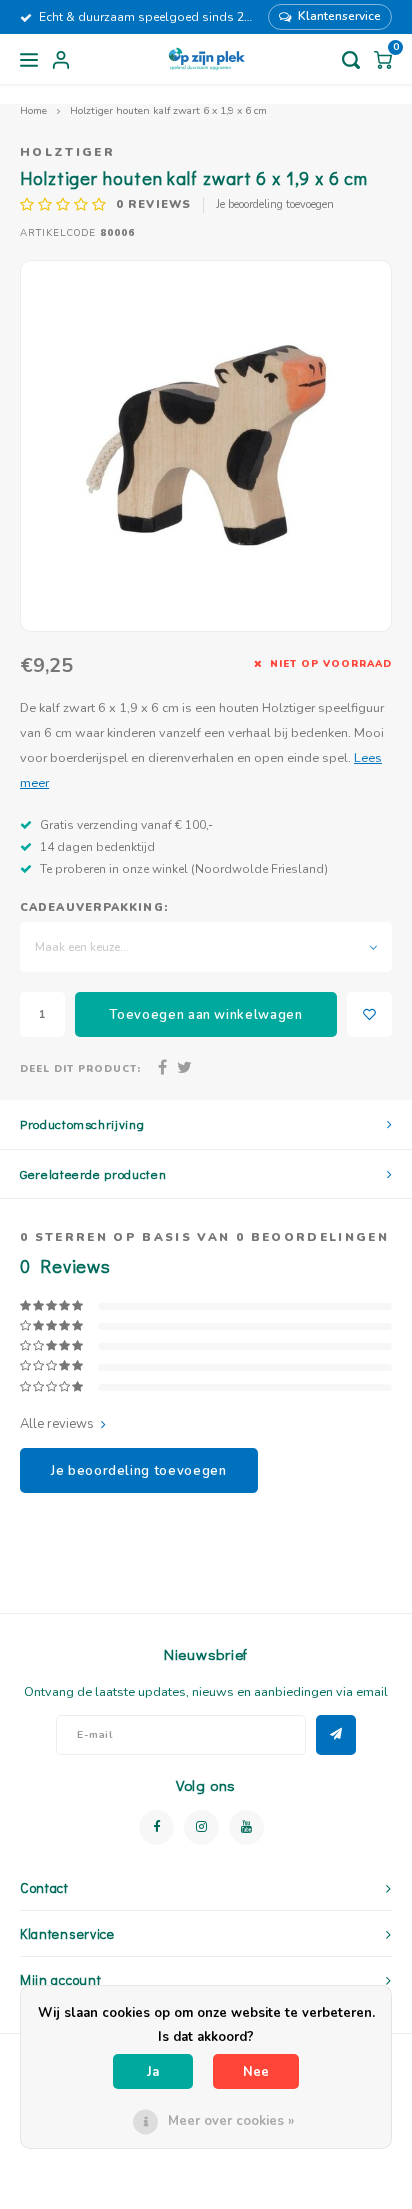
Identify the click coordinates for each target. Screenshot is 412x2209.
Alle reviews (57, 1424)
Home (33, 110)
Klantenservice (339, 16)
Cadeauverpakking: (94, 907)
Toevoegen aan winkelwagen (205, 1015)
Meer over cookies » (231, 2121)
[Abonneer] (336, 1735)
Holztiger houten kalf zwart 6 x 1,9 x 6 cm (168, 110)
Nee (256, 2072)
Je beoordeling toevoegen (275, 204)
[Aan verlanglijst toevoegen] (369, 1014)
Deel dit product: (80, 1068)
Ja (153, 2072)
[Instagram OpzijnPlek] (201, 1827)
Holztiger (67, 152)
